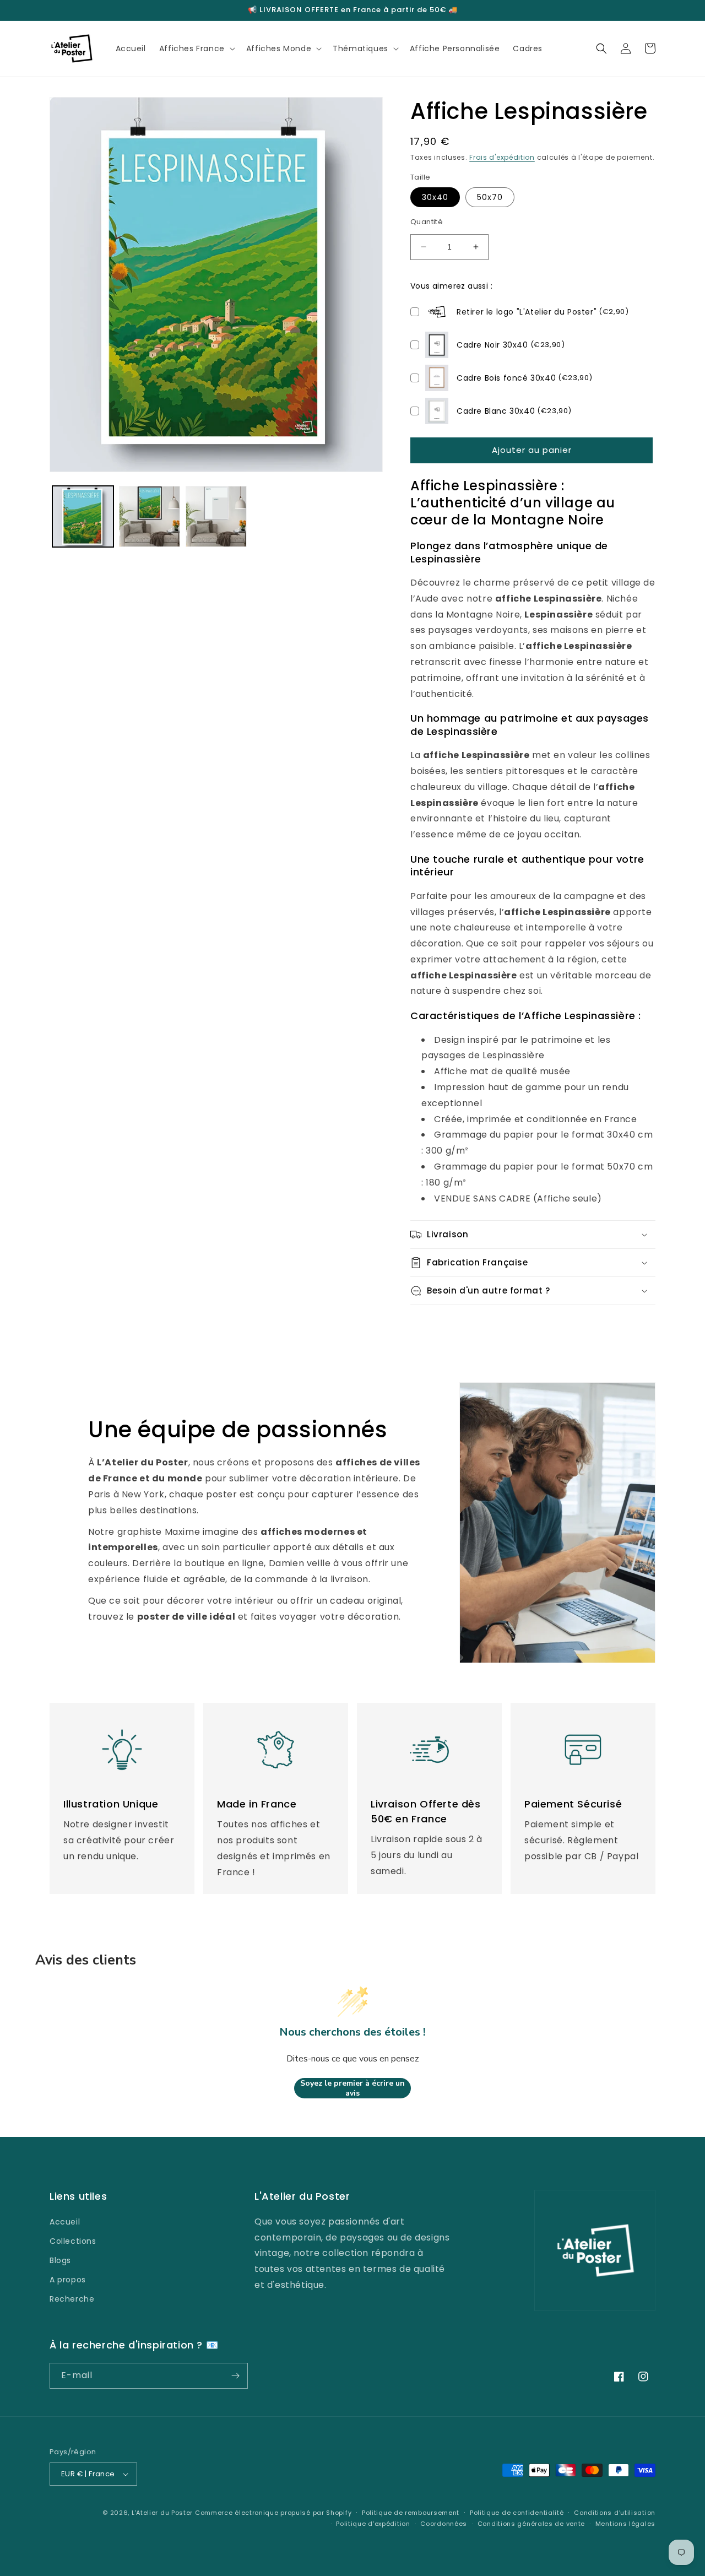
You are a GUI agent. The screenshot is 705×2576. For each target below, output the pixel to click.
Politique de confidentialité (517, 2513)
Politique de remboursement (411, 2513)
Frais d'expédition (502, 157)
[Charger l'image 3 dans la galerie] (216, 516)
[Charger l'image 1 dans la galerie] (83, 516)
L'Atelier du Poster (162, 2513)
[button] (196, 48)
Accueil (65, 2222)
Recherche (72, 2299)
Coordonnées (444, 2524)
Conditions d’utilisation (615, 2513)
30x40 (435, 197)
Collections (73, 2241)
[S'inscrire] (235, 2376)
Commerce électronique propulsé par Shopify (273, 2513)
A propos (68, 2280)
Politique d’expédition (373, 2524)
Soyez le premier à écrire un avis (352, 2088)
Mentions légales (625, 2524)
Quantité (427, 222)
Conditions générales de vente (531, 2524)
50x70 (490, 197)
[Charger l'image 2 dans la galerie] (150, 516)
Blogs (60, 2260)
